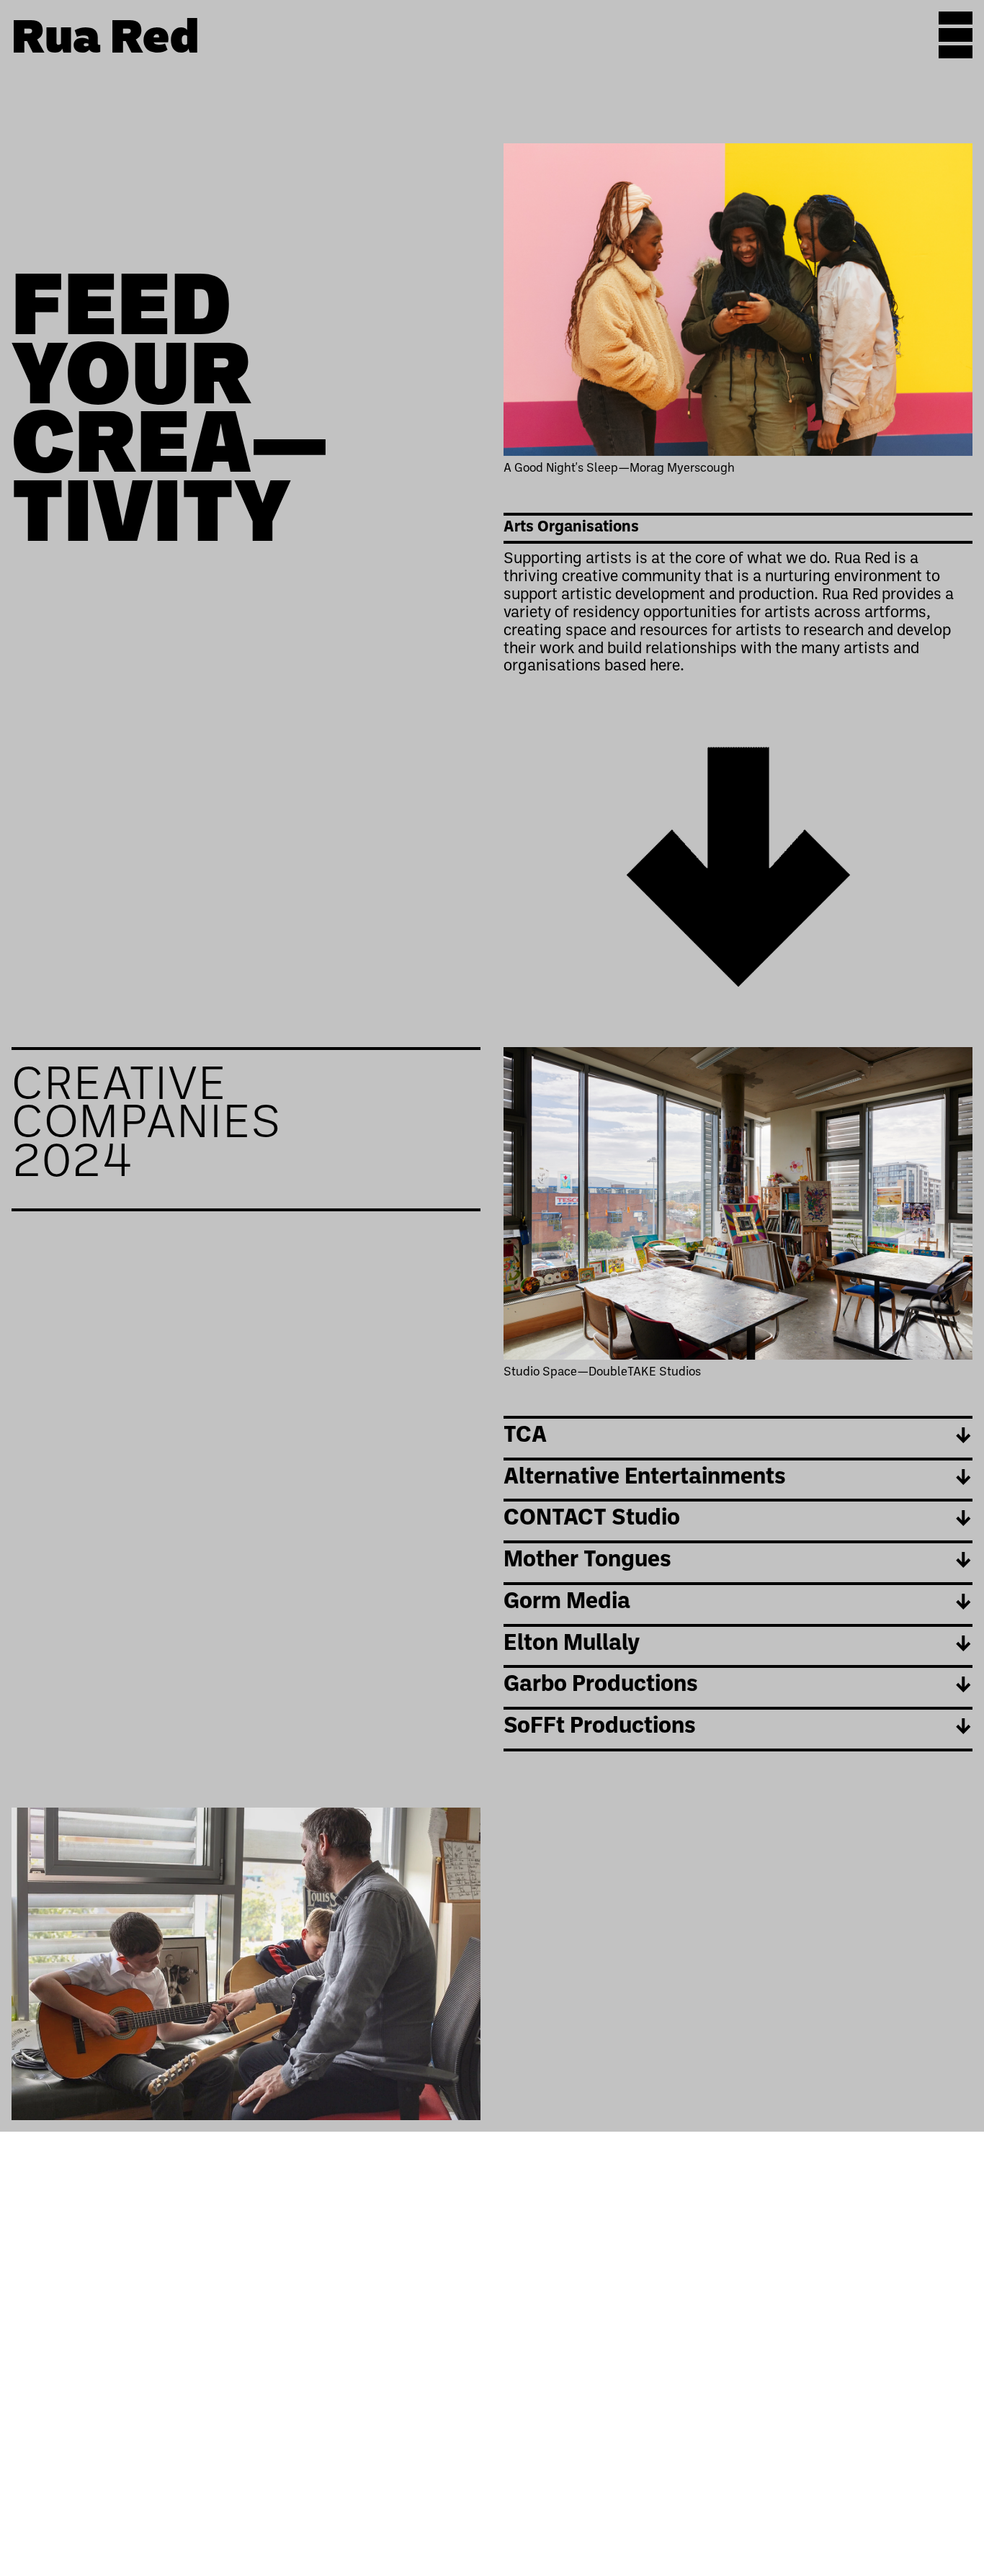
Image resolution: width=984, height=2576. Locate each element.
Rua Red (105, 41)
